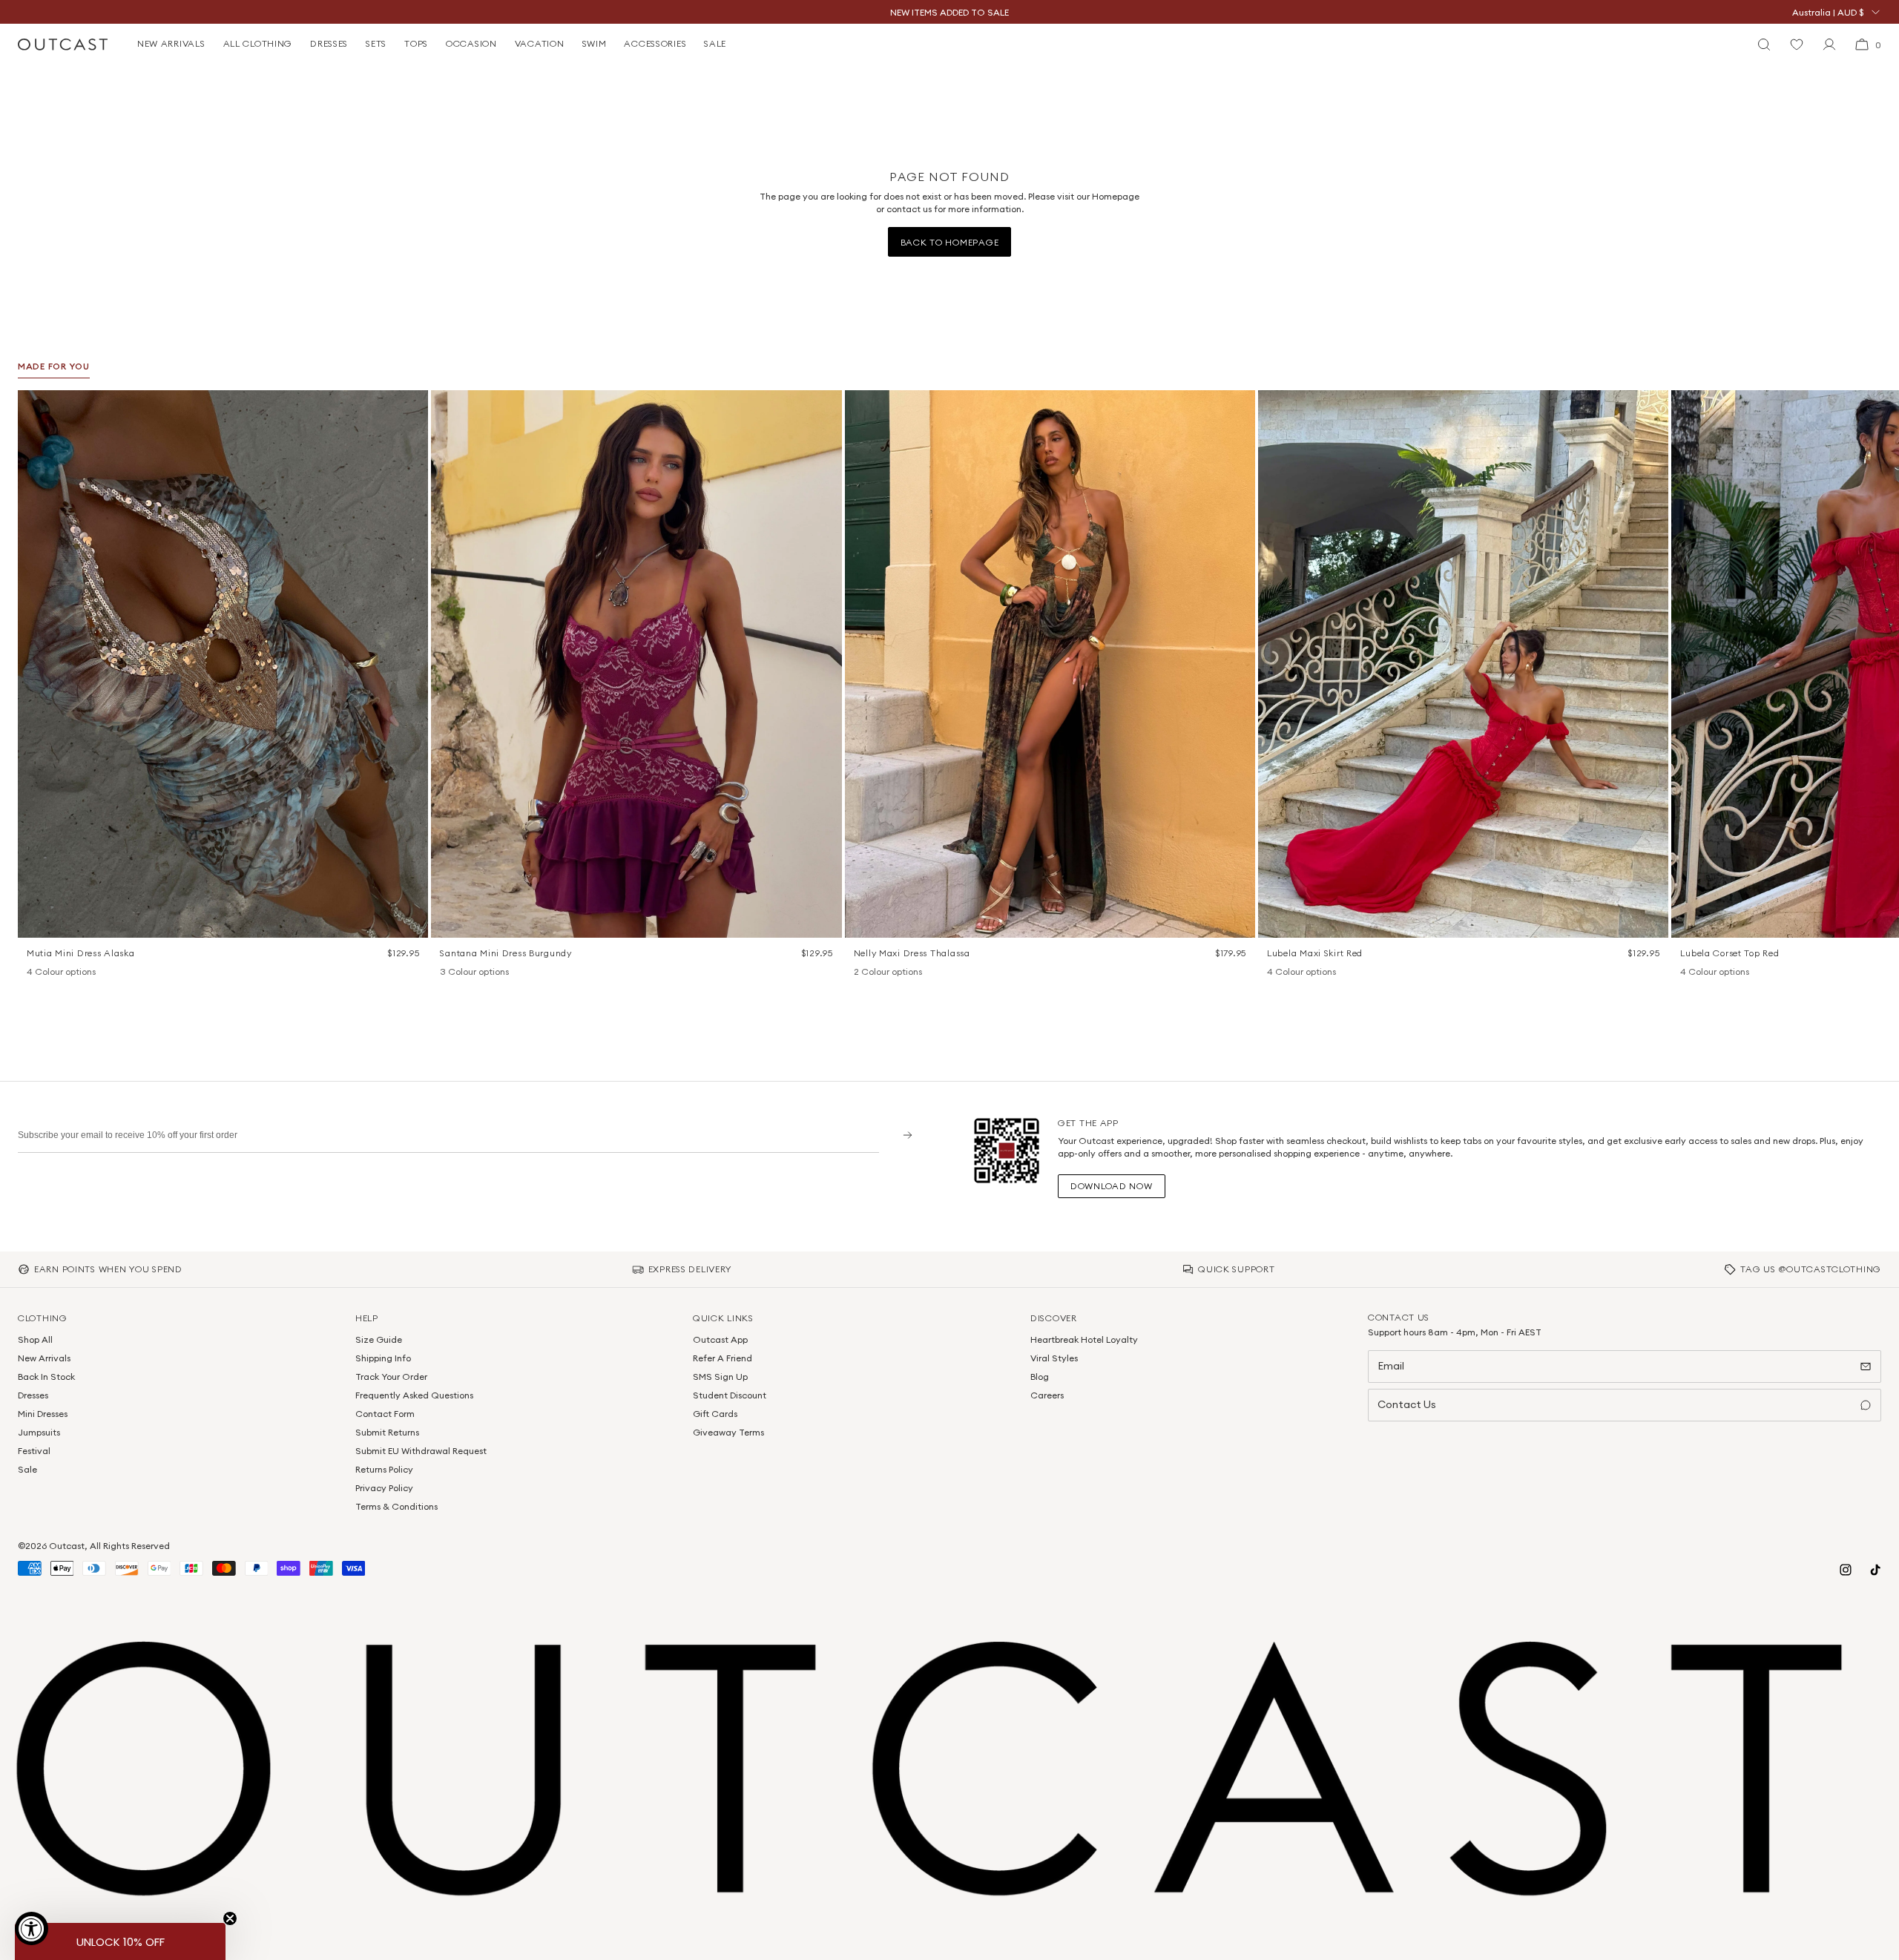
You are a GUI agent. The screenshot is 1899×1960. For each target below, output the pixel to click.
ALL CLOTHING (258, 43)
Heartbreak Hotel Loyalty (1084, 1339)
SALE (715, 43)
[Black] (1274, 973)
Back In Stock (46, 1377)
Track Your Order (391, 1377)
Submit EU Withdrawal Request (421, 1451)
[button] (412, 407)
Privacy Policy (384, 1488)
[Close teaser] (230, 1918)
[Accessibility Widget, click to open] (32, 1928)
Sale (27, 1469)
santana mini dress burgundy (506, 953)
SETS (376, 43)
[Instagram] (1846, 1570)
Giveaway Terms (728, 1432)
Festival (34, 1451)
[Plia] (92, 973)
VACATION (540, 43)
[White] (881, 973)
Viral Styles (1054, 1358)
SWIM (595, 43)
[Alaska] (34, 973)
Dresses (33, 1395)
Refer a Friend (723, 1358)
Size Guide (379, 1339)
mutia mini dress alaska (81, 953)
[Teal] (486, 973)
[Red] (1313, 973)
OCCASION (471, 43)
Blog (1040, 1377)
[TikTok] (1875, 1570)
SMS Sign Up (720, 1377)
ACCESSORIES (655, 43)
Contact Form (385, 1414)
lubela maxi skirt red (1315, 953)
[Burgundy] (447, 973)
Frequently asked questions (414, 1395)
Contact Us (1407, 1404)
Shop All (35, 1339)
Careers (1047, 1395)
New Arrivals (44, 1358)
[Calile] (53, 973)
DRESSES (329, 43)
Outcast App (720, 1339)
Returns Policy (384, 1469)
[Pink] (1294, 973)
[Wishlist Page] (1797, 45)
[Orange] (467, 973)
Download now (1112, 1186)
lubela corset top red (1729, 953)
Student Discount (730, 1395)
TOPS (416, 43)
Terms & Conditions (396, 1506)
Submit (902, 1135)
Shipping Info (383, 1358)
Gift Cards (715, 1414)
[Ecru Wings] (73, 973)
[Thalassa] (861, 973)
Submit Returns (387, 1432)
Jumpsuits (39, 1432)
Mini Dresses (43, 1414)
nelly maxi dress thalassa (912, 953)
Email (1391, 1366)
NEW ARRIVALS (171, 43)
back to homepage (950, 242)
